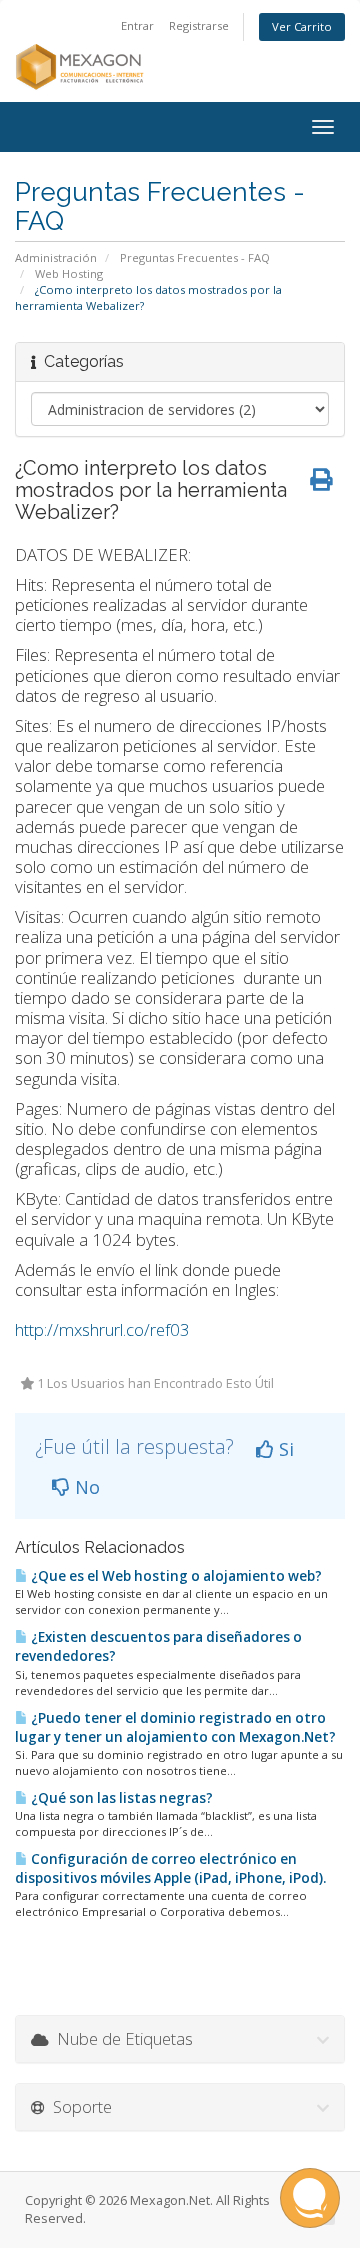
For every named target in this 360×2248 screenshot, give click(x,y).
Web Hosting (69, 273)
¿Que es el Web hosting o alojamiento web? (175, 1576)
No (85, 1487)
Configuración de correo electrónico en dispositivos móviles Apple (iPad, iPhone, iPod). (170, 1868)
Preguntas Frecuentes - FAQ (195, 257)
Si (284, 1449)
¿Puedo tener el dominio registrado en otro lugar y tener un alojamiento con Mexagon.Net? (175, 1727)
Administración (56, 257)
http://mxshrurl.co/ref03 (102, 1329)
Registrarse (199, 25)
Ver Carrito (302, 26)
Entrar (137, 25)
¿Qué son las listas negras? (120, 1798)
